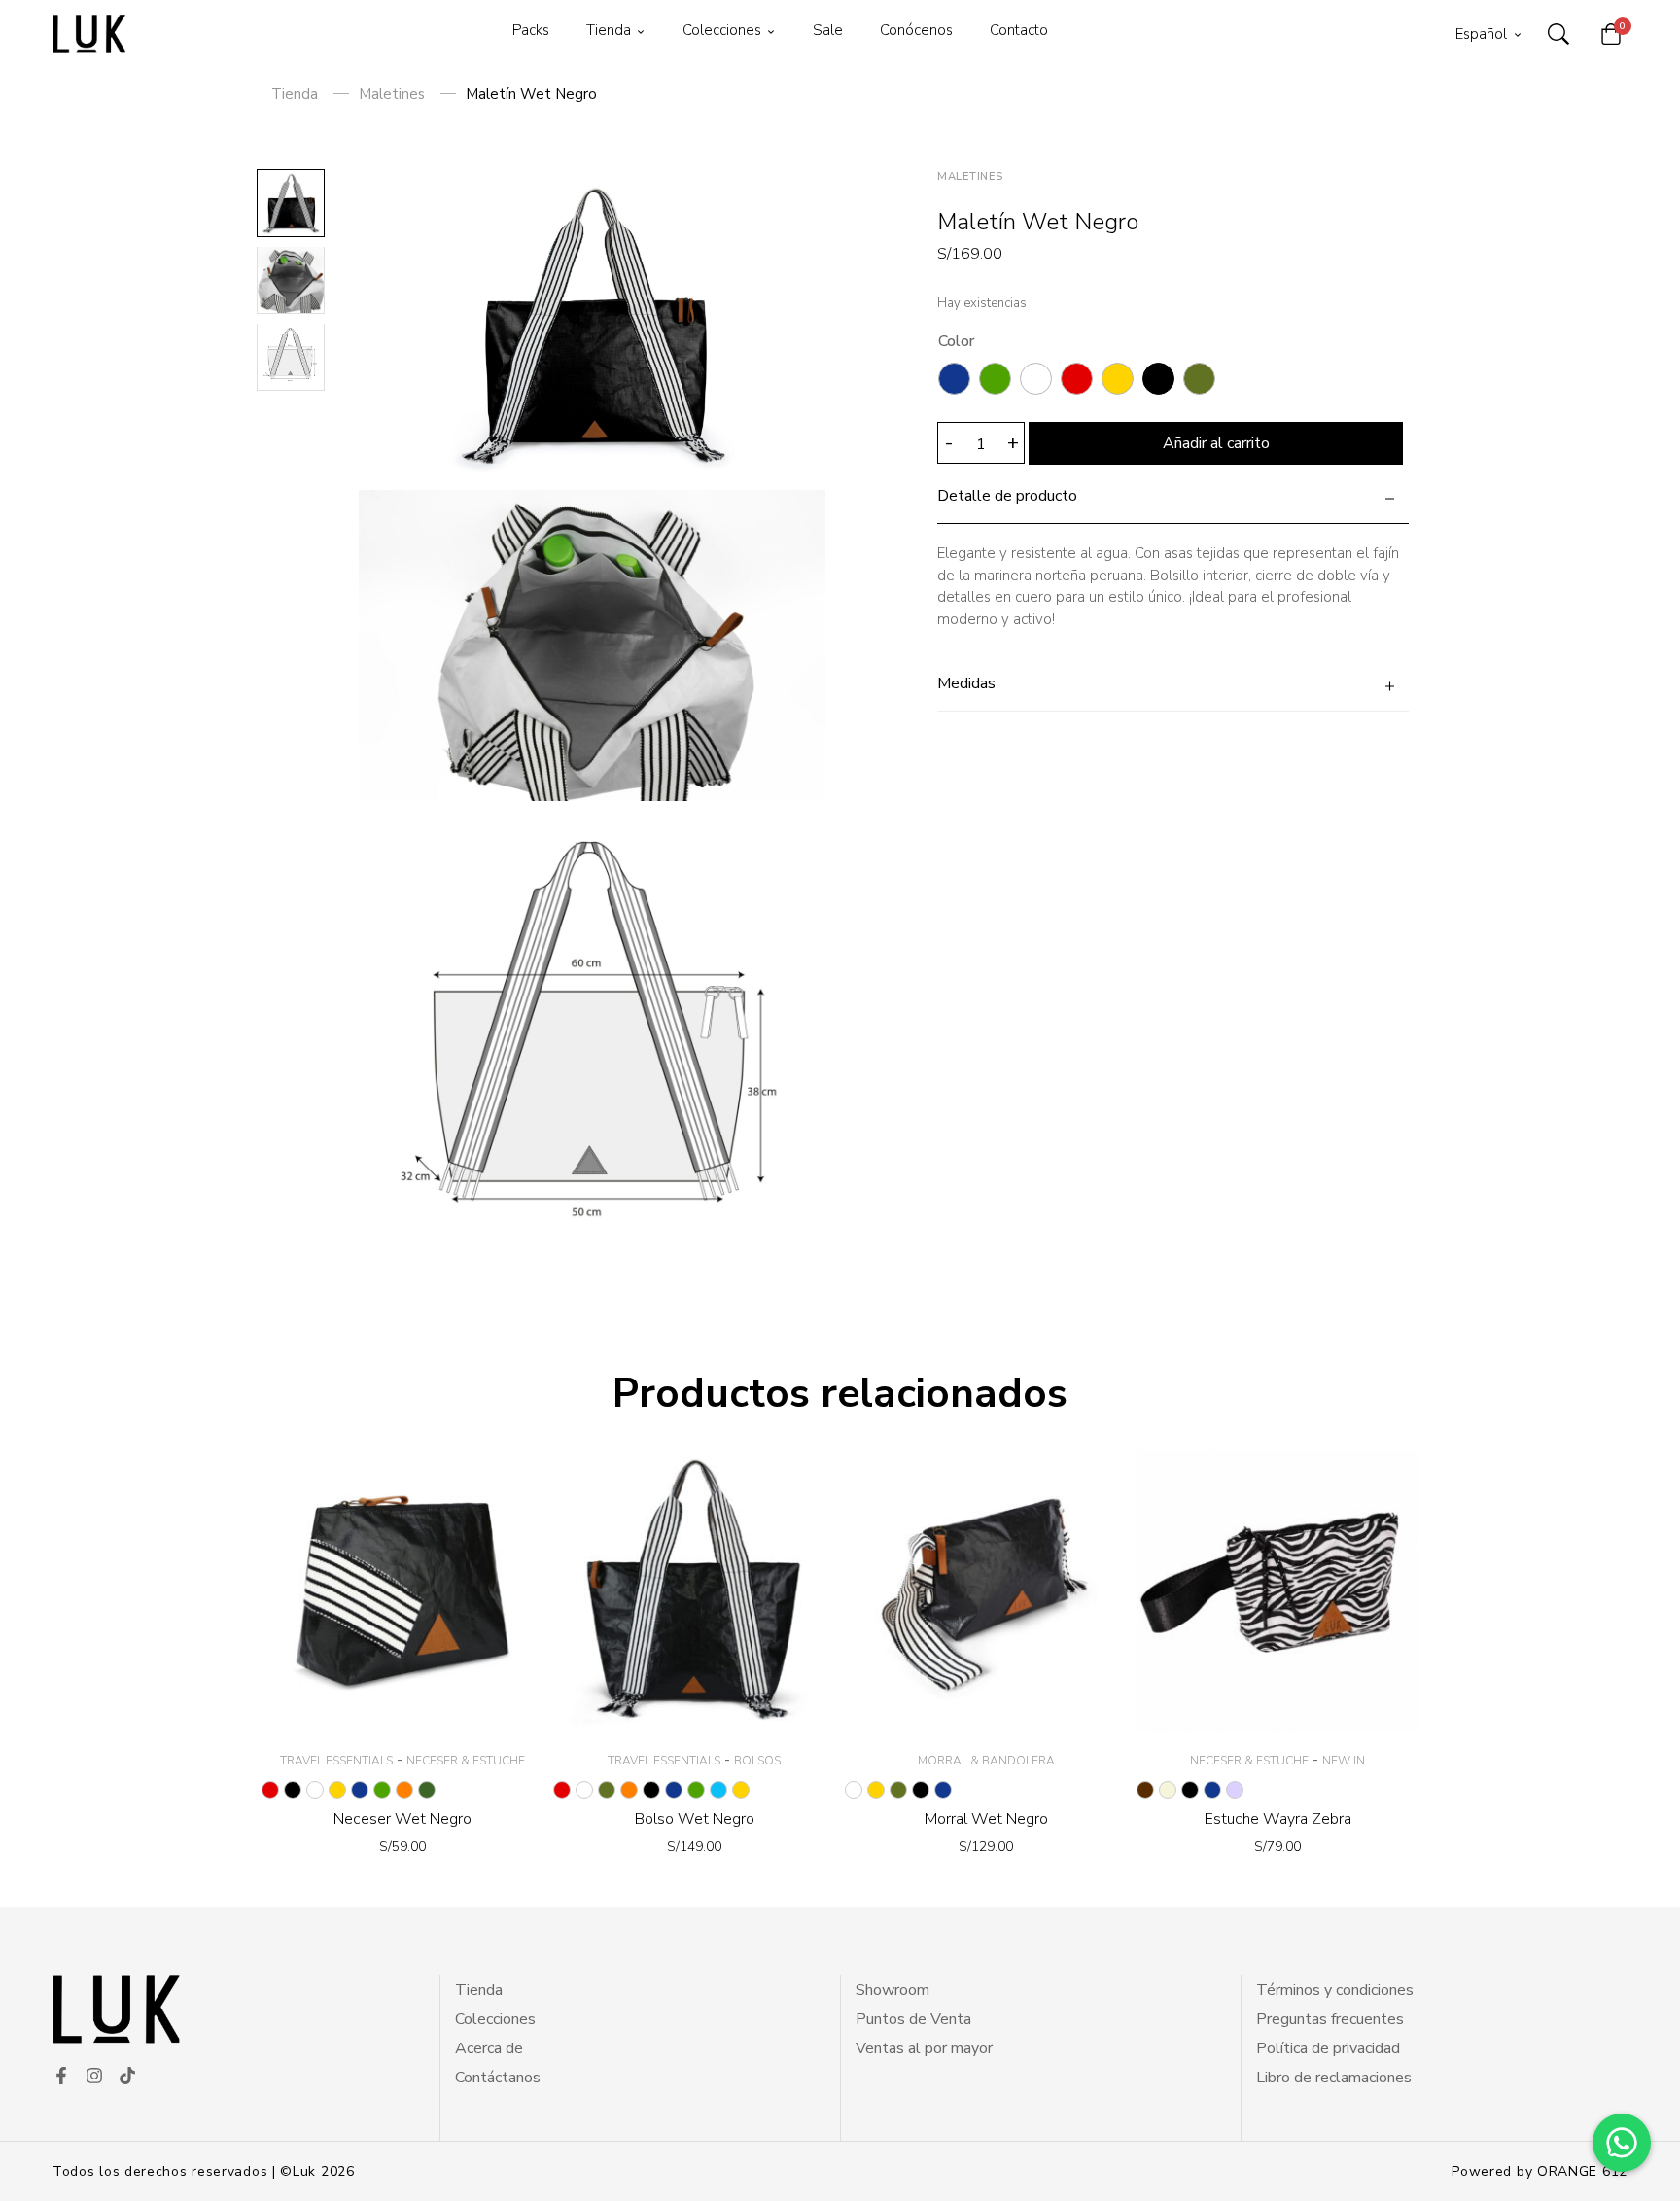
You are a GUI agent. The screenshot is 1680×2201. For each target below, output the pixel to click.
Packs (531, 30)
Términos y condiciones (1335, 1990)
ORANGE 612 (1582, 2171)
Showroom (892, 1990)
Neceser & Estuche (466, 1761)
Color (956, 341)
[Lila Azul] (1235, 1790)
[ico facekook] (61, 2076)
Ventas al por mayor (924, 2048)
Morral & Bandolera (986, 1761)
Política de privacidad (1328, 2048)
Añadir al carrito (1216, 443)
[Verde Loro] (995, 379)
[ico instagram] (94, 2076)
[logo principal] (89, 34)
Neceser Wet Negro (402, 1819)
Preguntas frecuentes (1330, 2019)
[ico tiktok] (127, 2076)
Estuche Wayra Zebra (1278, 1819)
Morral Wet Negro (986, 1819)
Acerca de (489, 2048)
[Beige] (1168, 1790)
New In (1344, 1761)
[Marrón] (1145, 1790)
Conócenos (916, 30)
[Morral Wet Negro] (986, 1591)
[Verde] (1199, 379)
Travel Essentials (336, 1761)
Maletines (392, 94)
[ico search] (1558, 34)
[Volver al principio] (52, 2149)
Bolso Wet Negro (695, 1819)
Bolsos (757, 1761)
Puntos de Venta (913, 2019)
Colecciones (722, 30)
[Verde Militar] (427, 1790)
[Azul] (954, 379)
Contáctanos (498, 2078)
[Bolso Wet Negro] (694, 1591)
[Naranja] (404, 1790)
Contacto (1019, 30)
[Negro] (1158, 379)
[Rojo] (1077, 379)
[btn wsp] (1622, 2143)
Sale (828, 30)
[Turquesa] (718, 1790)
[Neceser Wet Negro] (402, 1591)
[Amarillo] (1118, 379)
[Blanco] (1036, 379)
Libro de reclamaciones (1334, 2078)
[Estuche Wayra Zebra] (1277, 1591)
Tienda (609, 30)
